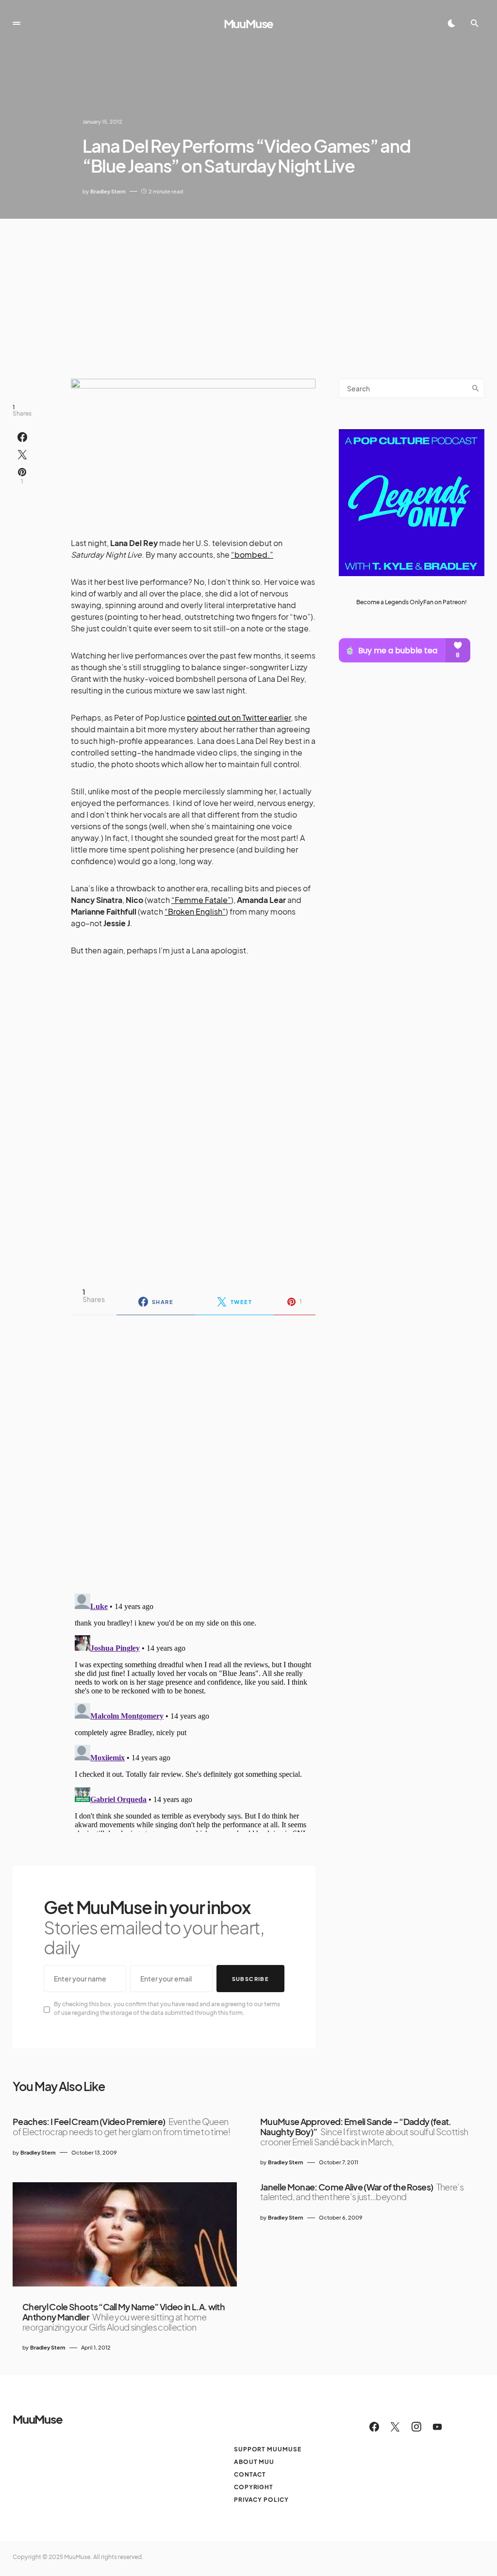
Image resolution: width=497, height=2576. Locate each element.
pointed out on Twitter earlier (239, 717)
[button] (17, 23)
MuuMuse (249, 23)
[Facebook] (374, 2427)
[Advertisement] (248, 291)
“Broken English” (195, 911)
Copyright (254, 2487)
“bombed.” (252, 555)
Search (476, 388)
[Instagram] (416, 2427)
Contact (250, 2474)
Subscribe (250, 1979)
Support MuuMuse (268, 2449)
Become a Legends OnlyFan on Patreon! (412, 602)
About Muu (254, 2462)
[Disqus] (193, 1448)
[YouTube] (437, 2427)
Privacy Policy (261, 2500)
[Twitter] (395, 2427)
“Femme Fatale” (201, 900)
